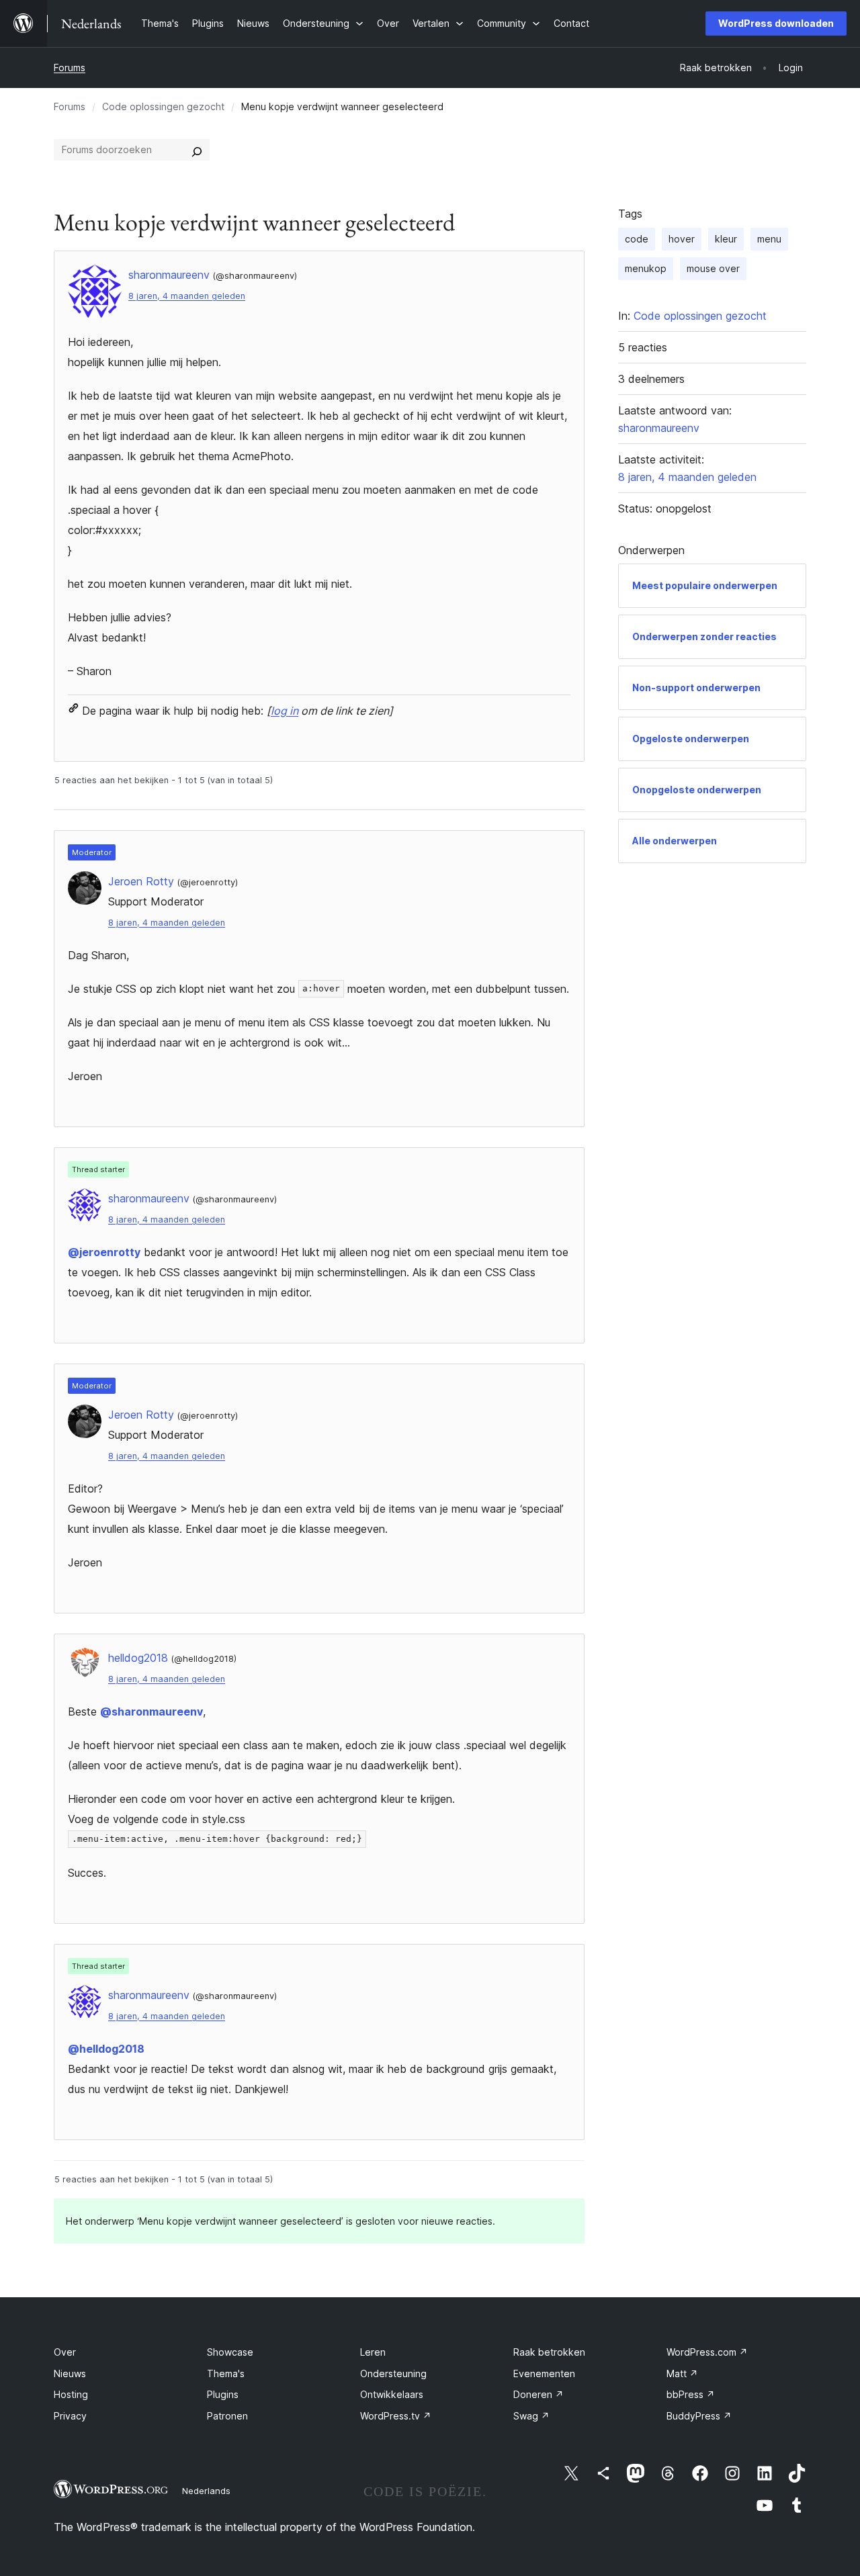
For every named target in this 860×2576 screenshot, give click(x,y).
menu (769, 239)
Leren (373, 2352)
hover (682, 239)
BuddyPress (699, 2416)
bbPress (691, 2394)
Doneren (539, 2394)
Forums (70, 68)
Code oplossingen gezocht (163, 106)
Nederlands (206, 2491)
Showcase (230, 2352)
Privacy (70, 2416)
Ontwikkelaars (392, 2394)
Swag (531, 2416)
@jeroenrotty (104, 1252)
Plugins (223, 2394)
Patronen (227, 2416)
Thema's (226, 2373)
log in (285, 711)
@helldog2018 (106, 2049)
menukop (646, 268)
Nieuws (70, 2373)
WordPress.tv (396, 2416)
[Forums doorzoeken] (197, 150)
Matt (682, 2373)
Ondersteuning (393, 2373)
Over (65, 2352)
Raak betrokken (549, 2352)
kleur (726, 239)
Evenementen (544, 2373)
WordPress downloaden (776, 23)
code (637, 239)
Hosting (71, 2394)
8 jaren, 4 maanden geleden (187, 296)
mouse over (713, 268)
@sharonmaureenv (152, 1712)
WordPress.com (707, 2352)
